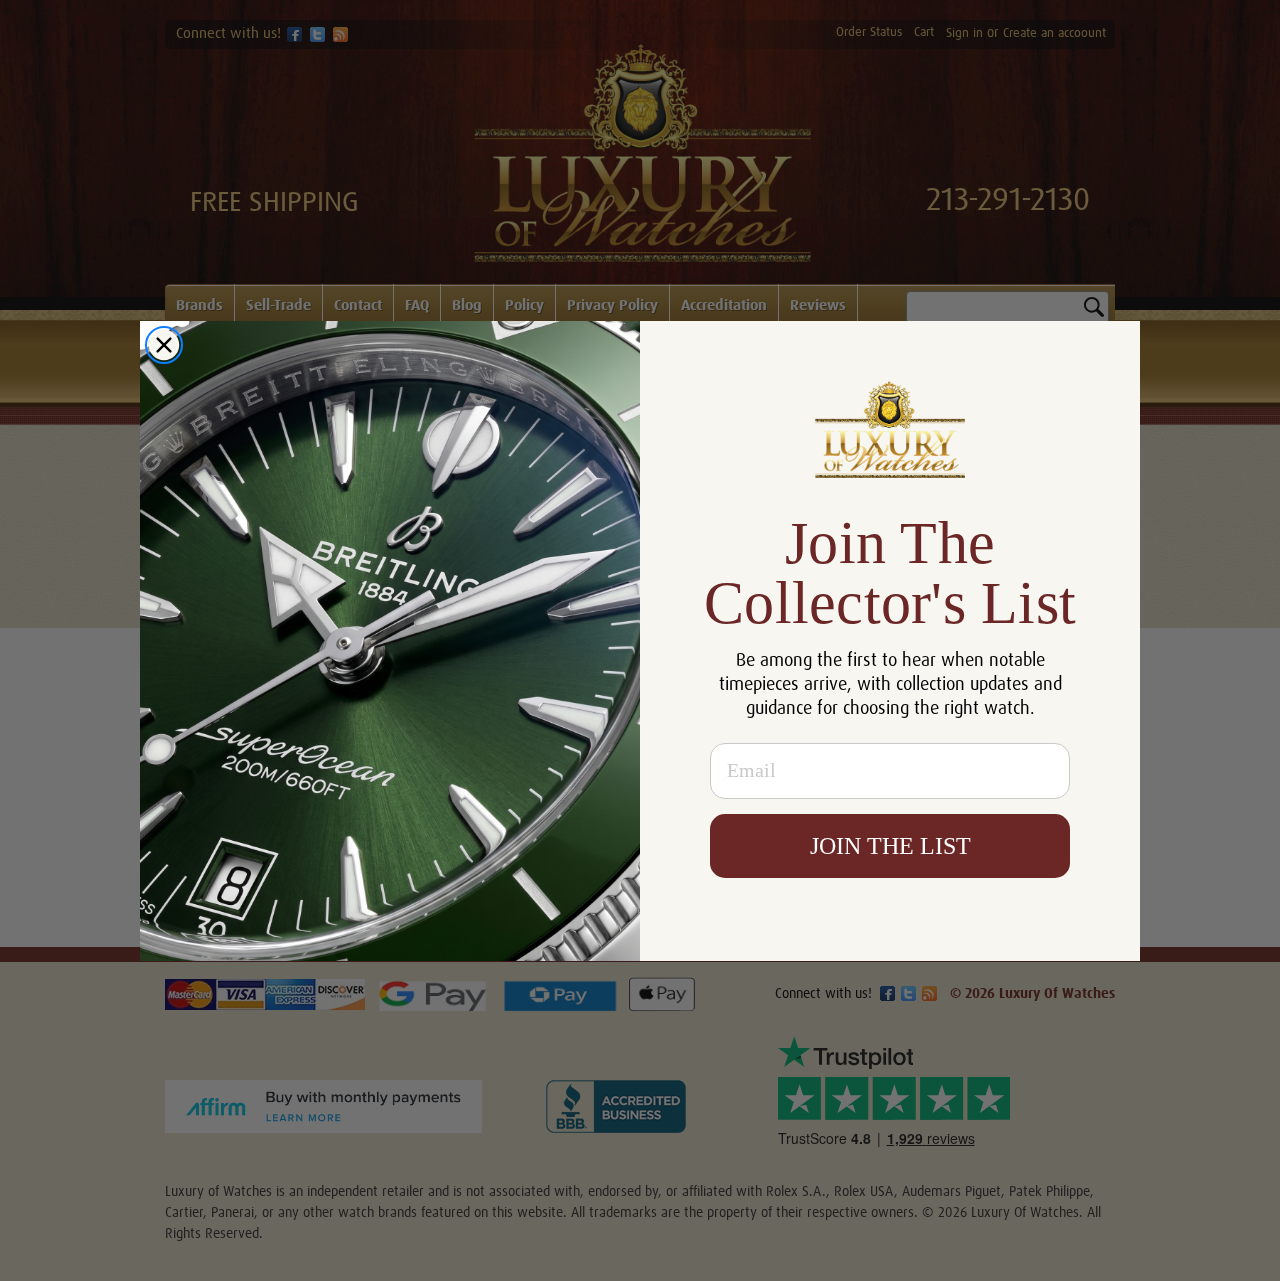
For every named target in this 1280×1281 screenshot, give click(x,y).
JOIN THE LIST (890, 846)
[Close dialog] (164, 345)
